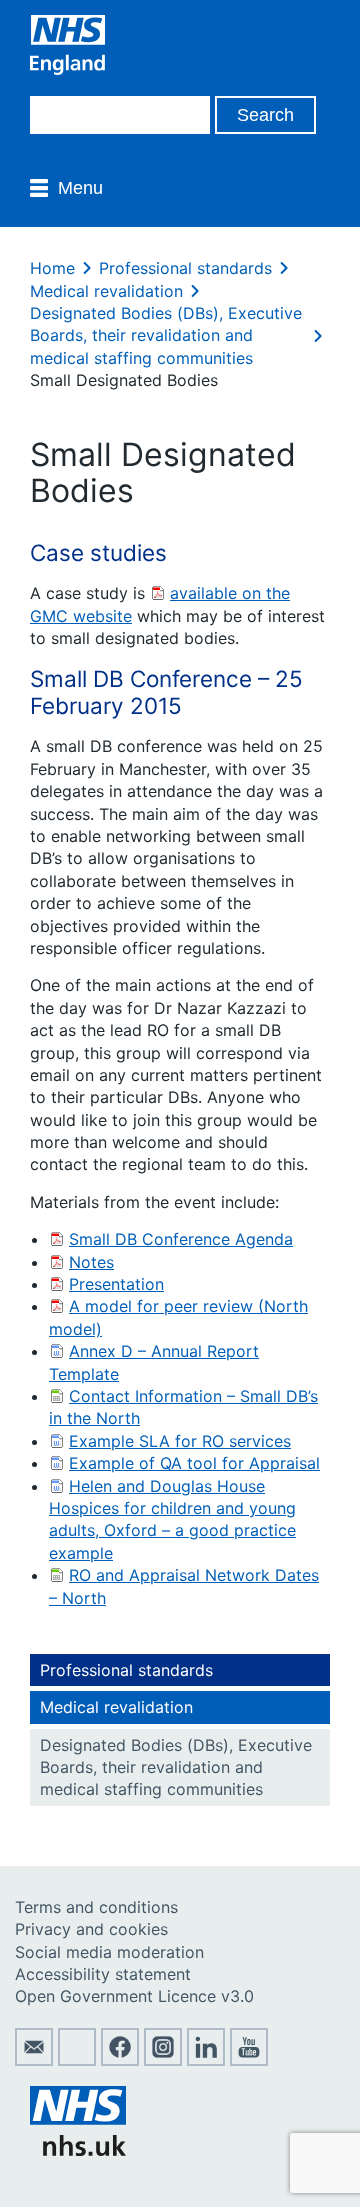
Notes (91, 1262)
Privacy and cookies (91, 1929)
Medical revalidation (106, 291)
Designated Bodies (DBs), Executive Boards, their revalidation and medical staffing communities (166, 335)
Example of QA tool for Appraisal (194, 1463)
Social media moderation (109, 1952)
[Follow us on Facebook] (120, 2060)
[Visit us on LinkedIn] (206, 2060)
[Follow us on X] (77, 2060)
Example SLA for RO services (180, 1441)
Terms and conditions (96, 1907)
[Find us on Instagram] (163, 2060)
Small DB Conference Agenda (181, 1239)
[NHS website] (78, 2150)
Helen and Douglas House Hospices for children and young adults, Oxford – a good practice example (172, 1519)
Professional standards (185, 268)
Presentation (116, 1284)
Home (52, 268)
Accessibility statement (103, 1974)
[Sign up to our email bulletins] (34, 2060)
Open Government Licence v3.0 (134, 1996)
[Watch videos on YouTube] (249, 2060)
